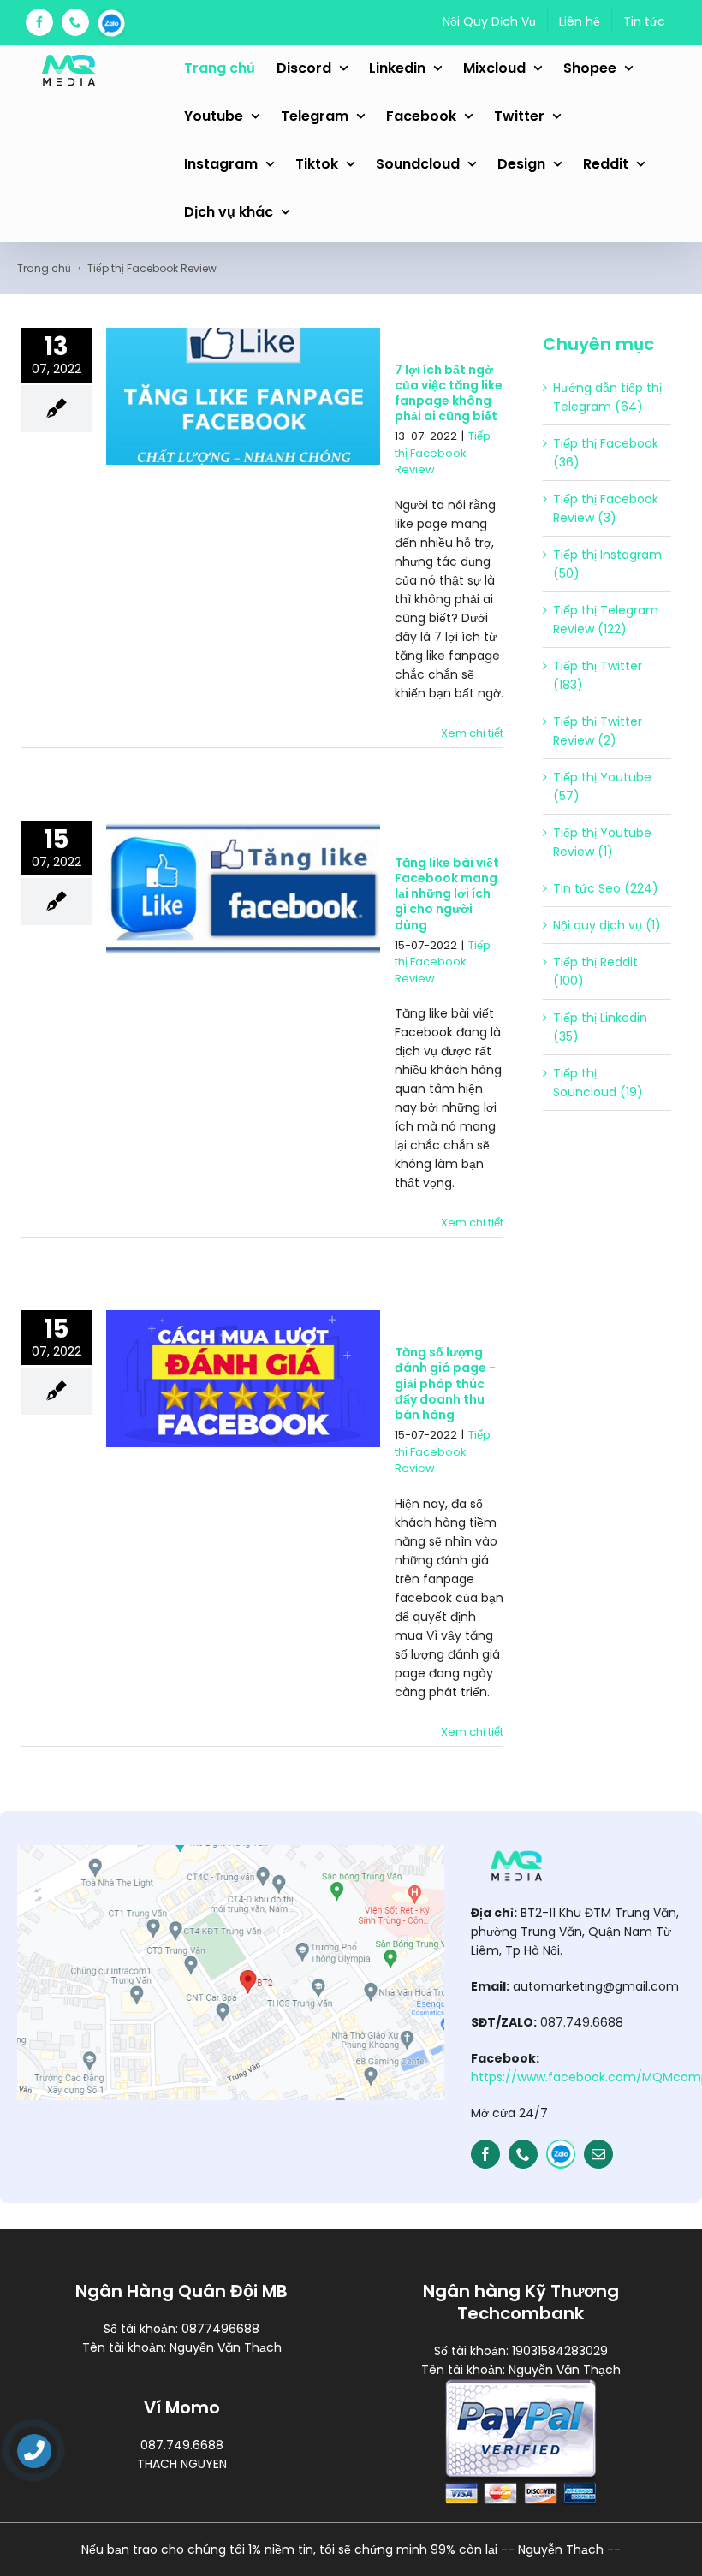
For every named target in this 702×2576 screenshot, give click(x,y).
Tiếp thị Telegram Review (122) (606, 620)
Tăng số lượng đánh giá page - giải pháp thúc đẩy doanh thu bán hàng (445, 1383)
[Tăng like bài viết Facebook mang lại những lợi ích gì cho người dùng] (243, 889)
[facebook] (485, 2154)
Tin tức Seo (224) (606, 888)
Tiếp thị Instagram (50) (607, 564)
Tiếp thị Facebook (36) (606, 453)
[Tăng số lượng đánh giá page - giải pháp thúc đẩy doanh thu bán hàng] (243, 1379)
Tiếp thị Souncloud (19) (598, 1083)
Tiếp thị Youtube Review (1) (602, 842)
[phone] (523, 2154)
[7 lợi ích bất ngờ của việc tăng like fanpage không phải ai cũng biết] (243, 396)
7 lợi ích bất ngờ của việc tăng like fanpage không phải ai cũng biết (449, 393)
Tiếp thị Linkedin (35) (600, 1027)
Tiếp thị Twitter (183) (598, 675)
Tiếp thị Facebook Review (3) (606, 508)
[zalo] (561, 2154)
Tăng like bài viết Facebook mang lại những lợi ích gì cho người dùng (447, 894)
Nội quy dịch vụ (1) (607, 925)
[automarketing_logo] (516, 1851)
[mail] (598, 2154)
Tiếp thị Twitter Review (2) (598, 731)
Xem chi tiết (472, 733)
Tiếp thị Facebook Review (443, 453)
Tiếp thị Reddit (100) (595, 971)
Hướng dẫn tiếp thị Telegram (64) (607, 397)
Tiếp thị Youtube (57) (602, 786)
